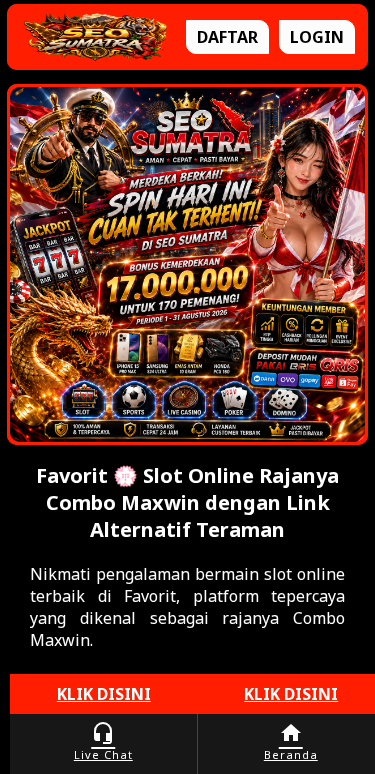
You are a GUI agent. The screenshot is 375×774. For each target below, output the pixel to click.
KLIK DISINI (104, 694)
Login (317, 37)
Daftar (227, 37)
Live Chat (103, 741)
